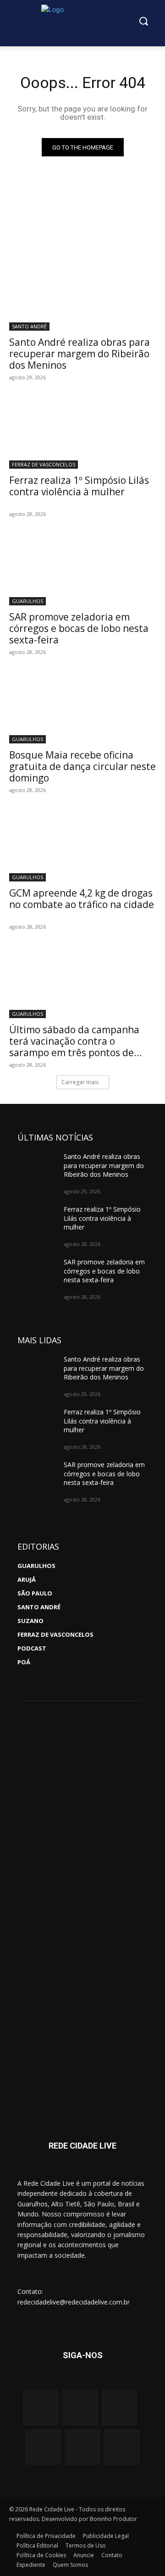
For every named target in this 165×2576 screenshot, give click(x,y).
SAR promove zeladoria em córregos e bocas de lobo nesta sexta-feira (79, 628)
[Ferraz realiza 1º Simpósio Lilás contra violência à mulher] (82, 432)
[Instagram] (41, 2408)
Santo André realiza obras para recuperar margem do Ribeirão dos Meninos (80, 354)
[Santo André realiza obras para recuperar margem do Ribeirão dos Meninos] (82, 294)
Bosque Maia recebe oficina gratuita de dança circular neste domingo (82, 766)
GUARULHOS (27, 601)
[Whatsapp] (43, 2447)
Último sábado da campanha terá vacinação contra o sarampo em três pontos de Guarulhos (74, 1047)
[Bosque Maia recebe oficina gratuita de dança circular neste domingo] (82, 707)
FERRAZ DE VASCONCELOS (44, 464)
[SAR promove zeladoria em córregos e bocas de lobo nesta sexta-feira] (82, 569)
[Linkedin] (82, 2447)
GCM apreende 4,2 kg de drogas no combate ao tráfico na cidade (82, 899)
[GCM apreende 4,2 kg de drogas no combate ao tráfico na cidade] (82, 845)
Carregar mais (80, 1082)
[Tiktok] (122, 2447)
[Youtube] (120, 2408)
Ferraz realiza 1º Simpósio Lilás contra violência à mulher (79, 486)
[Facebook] (80, 2408)
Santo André (29, 326)
